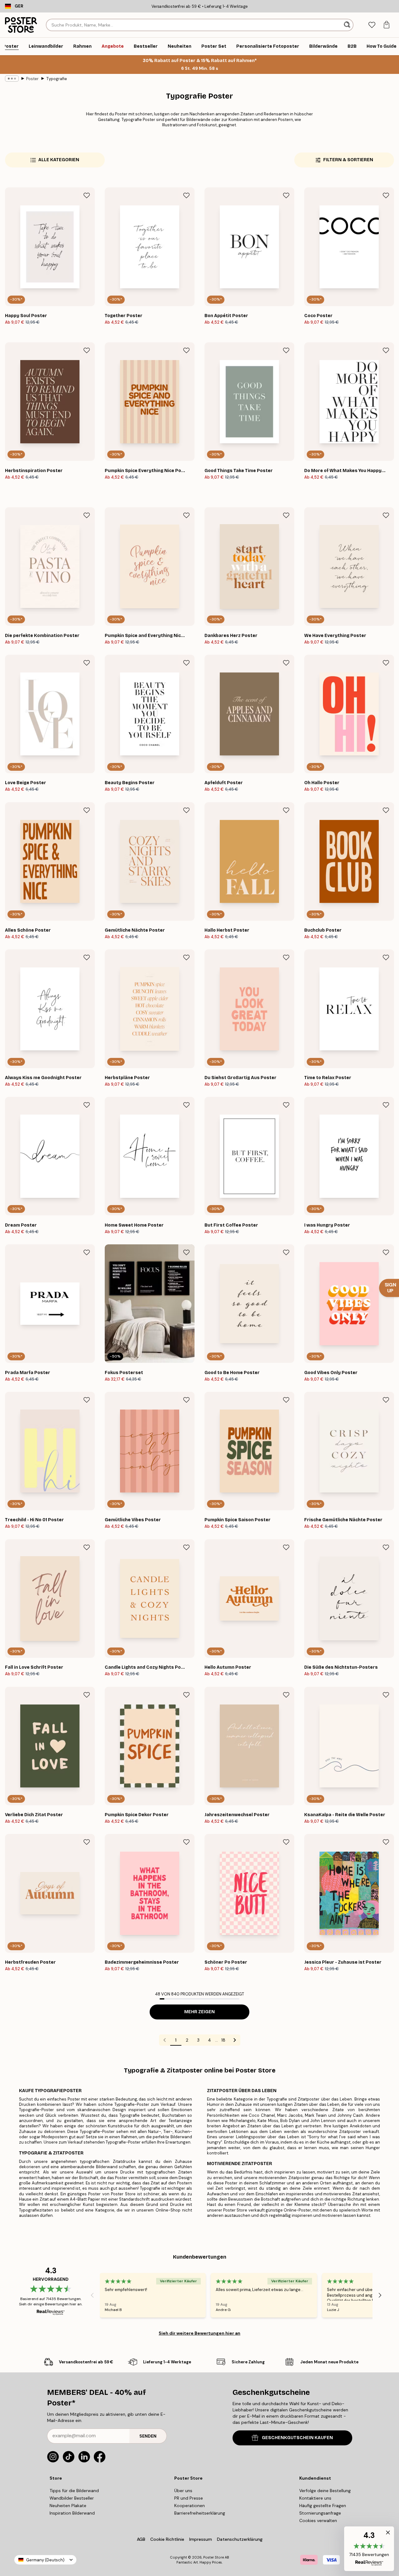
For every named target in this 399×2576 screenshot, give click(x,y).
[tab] (372, 25)
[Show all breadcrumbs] (12, 79)
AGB (141, 2539)
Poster (32, 79)
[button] (369, 2549)
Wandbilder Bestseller (72, 2498)
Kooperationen (190, 2506)
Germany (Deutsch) (45, 2560)
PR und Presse (189, 2498)
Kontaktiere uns (315, 2498)
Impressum (201, 2539)
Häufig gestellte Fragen (323, 2506)
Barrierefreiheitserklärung (200, 2513)
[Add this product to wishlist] (87, 195)
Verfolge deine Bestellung (325, 2491)
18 (223, 2040)
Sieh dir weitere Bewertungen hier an (199, 2333)
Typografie (57, 79)
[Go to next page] (235, 2040)
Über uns (183, 2491)
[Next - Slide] (380, 2295)
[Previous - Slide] (92, 2295)
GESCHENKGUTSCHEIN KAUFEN (297, 2438)
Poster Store (214, 2557)
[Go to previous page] (165, 2040)
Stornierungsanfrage (320, 2513)
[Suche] (348, 25)
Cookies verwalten (318, 2521)
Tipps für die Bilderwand (74, 2491)
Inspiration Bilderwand (72, 2513)
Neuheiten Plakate (68, 2506)
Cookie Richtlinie (167, 2539)
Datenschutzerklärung (240, 2539)
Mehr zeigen (199, 2012)
